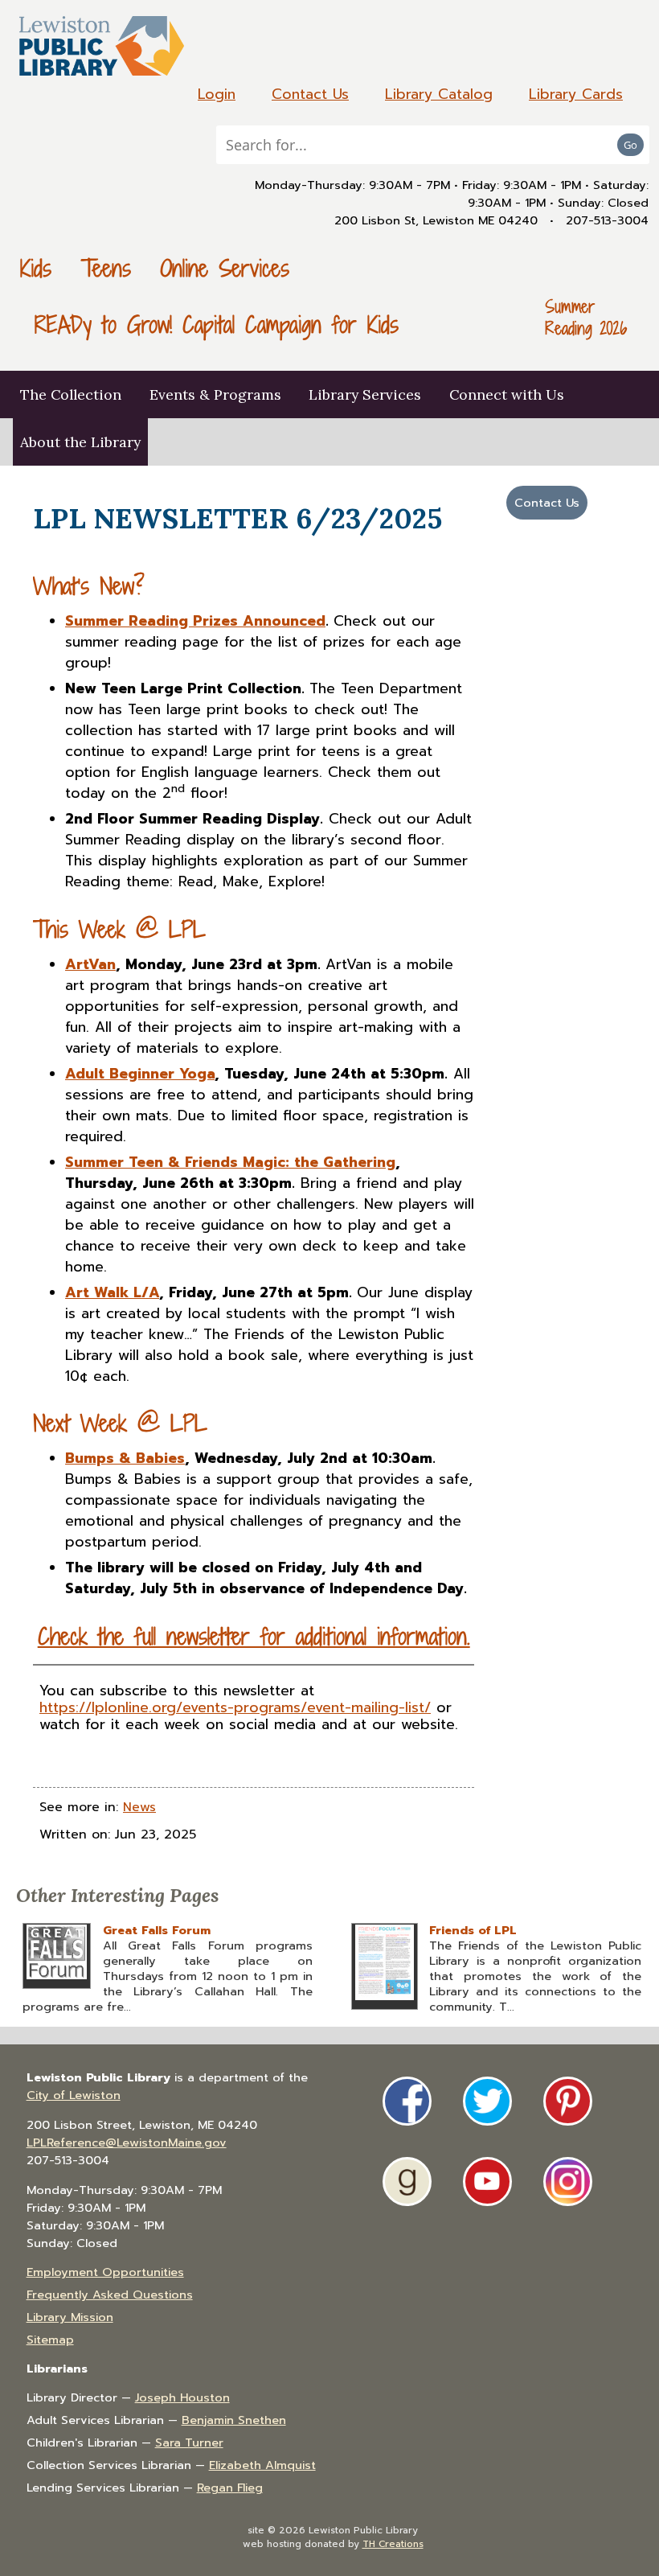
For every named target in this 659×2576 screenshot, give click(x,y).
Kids (36, 268)
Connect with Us (507, 394)
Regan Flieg (230, 2488)
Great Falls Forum (157, 1930)
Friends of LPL (473, 1930)
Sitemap (50, 2340)
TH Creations (393, 2544)
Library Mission (70, 2317)
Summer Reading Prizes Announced (195, 621)
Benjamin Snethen (234, 2420)
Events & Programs (215, 394)
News (139, 1807)
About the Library (80, 442)
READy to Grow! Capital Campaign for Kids (217, 325)
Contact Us (310, 94)
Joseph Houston (182, 2397)
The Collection (71, 394)
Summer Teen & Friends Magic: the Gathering (230, 1162)
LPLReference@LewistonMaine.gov (127, 2143)
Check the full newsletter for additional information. (254, 1636)
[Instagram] (568, 2182)
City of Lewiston (74, 2095)
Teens (106, 268)
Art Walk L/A (112, 1292)
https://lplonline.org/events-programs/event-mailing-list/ (235, 1707)
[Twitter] (487, 2101)
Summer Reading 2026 (586, 318)
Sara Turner (189, 2442)
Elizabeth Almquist (262, 2465)
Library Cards (576, 94)
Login (217, 94)
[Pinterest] (568, 2101)
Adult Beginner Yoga (140, 1074)
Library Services (365, 394)
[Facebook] (407, 2101)
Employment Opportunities (105, 2272)
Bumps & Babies (125, 1458)
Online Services (225, 268)
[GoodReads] (407, 2182)
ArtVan (90, 964)
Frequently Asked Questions (110, 2295)
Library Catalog (439, 94)
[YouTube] (487, 2182)
